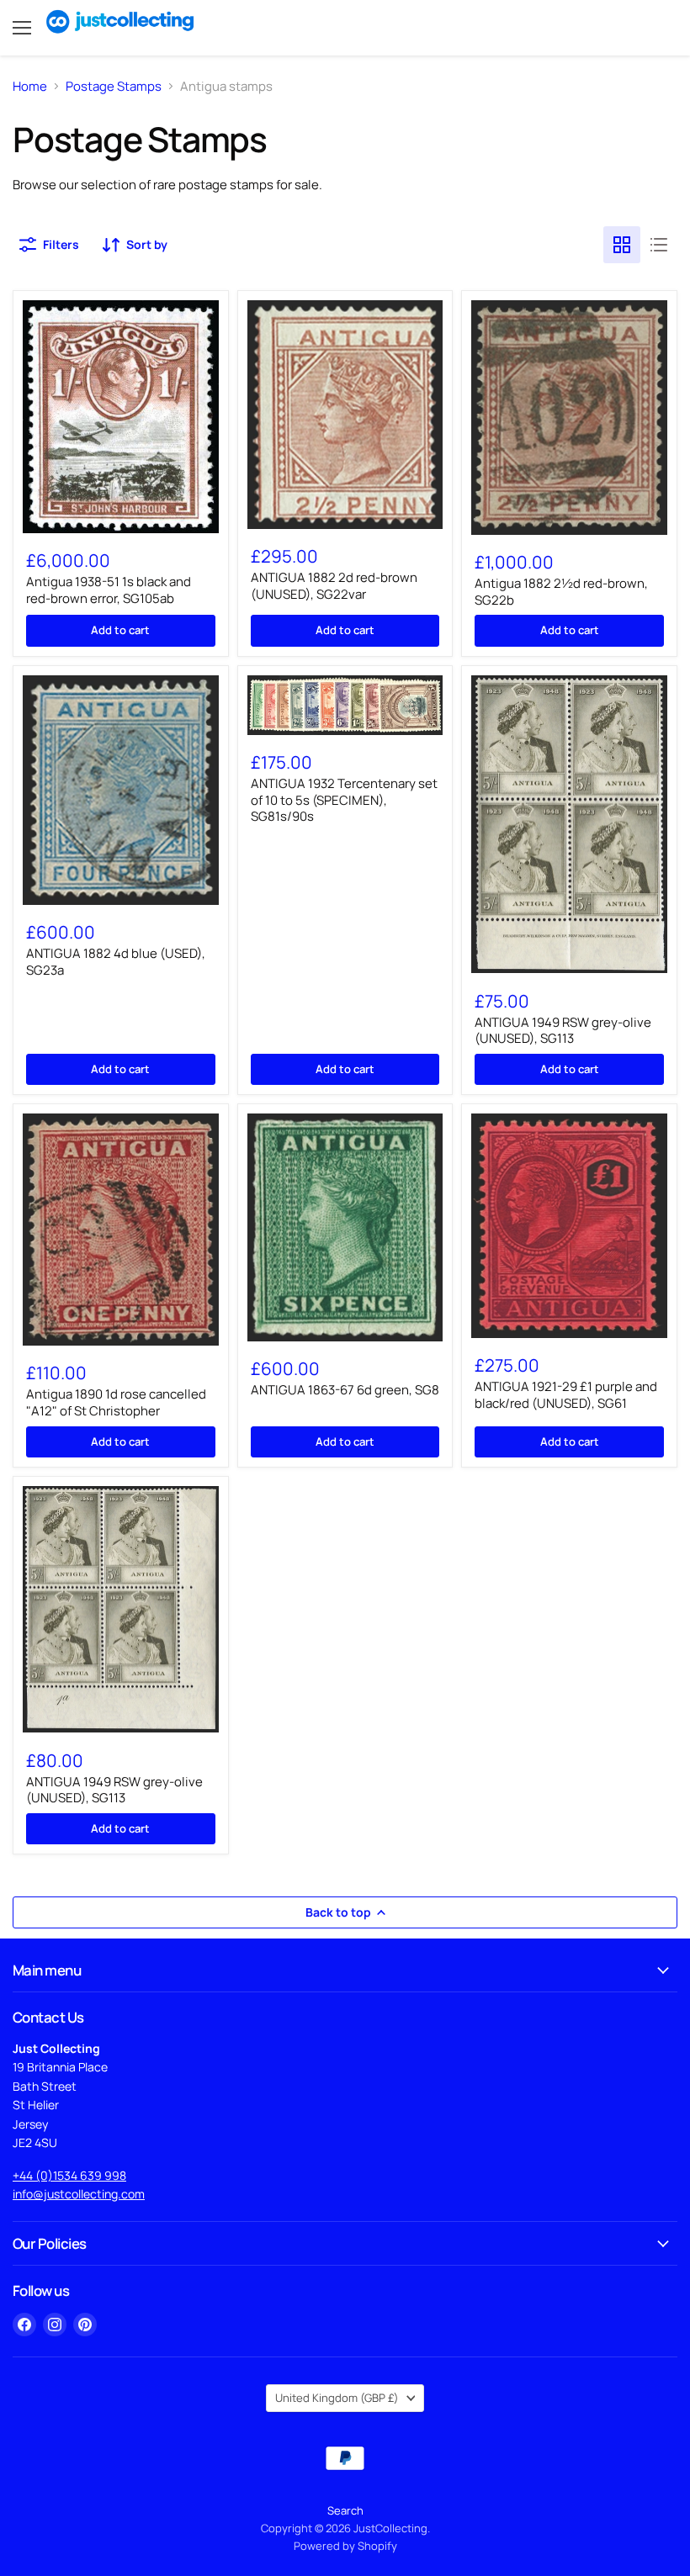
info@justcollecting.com (79, 2194)
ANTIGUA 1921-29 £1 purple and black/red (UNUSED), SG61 (566, 1395)
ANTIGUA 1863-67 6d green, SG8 (345, 1390)
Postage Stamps (114, 86)
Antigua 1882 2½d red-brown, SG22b (561, 592)
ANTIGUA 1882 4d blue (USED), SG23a (116, 962)
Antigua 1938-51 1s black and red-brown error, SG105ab (109, 590)
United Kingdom (337, 2398)
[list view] (659, 245)
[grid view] (622, 245)
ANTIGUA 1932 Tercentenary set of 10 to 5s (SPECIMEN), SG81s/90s (344, 800)
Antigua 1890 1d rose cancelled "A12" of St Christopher (116, 1402)
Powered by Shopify (345, 2546)
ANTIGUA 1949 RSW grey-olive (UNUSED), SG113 (563, 1031)
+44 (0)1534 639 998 (69, 2175)
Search (345, 2510)
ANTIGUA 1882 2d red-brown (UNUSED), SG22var (334, 586)
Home (30, 86)
